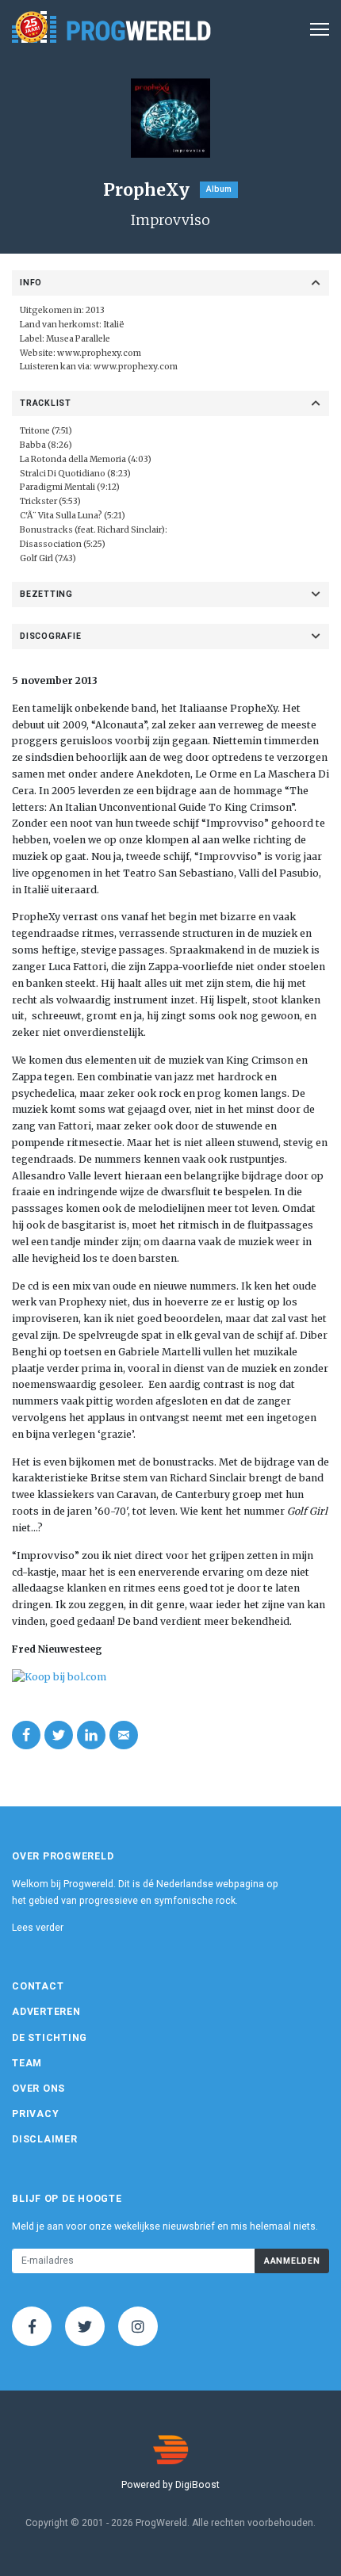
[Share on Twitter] (59, 1735)
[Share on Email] (124, 1735)
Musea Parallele (78, 339)
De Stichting (50, 2038)
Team (27, 2063)
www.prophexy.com (99, 353)
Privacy (35, 2114)
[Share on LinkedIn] (91, 1735)
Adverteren (46, 2012)
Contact (38, 1986)
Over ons (38, 2089)
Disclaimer (45, 2139)
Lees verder (38, 1928)
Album (219, 189)
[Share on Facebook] (26, 1735)
